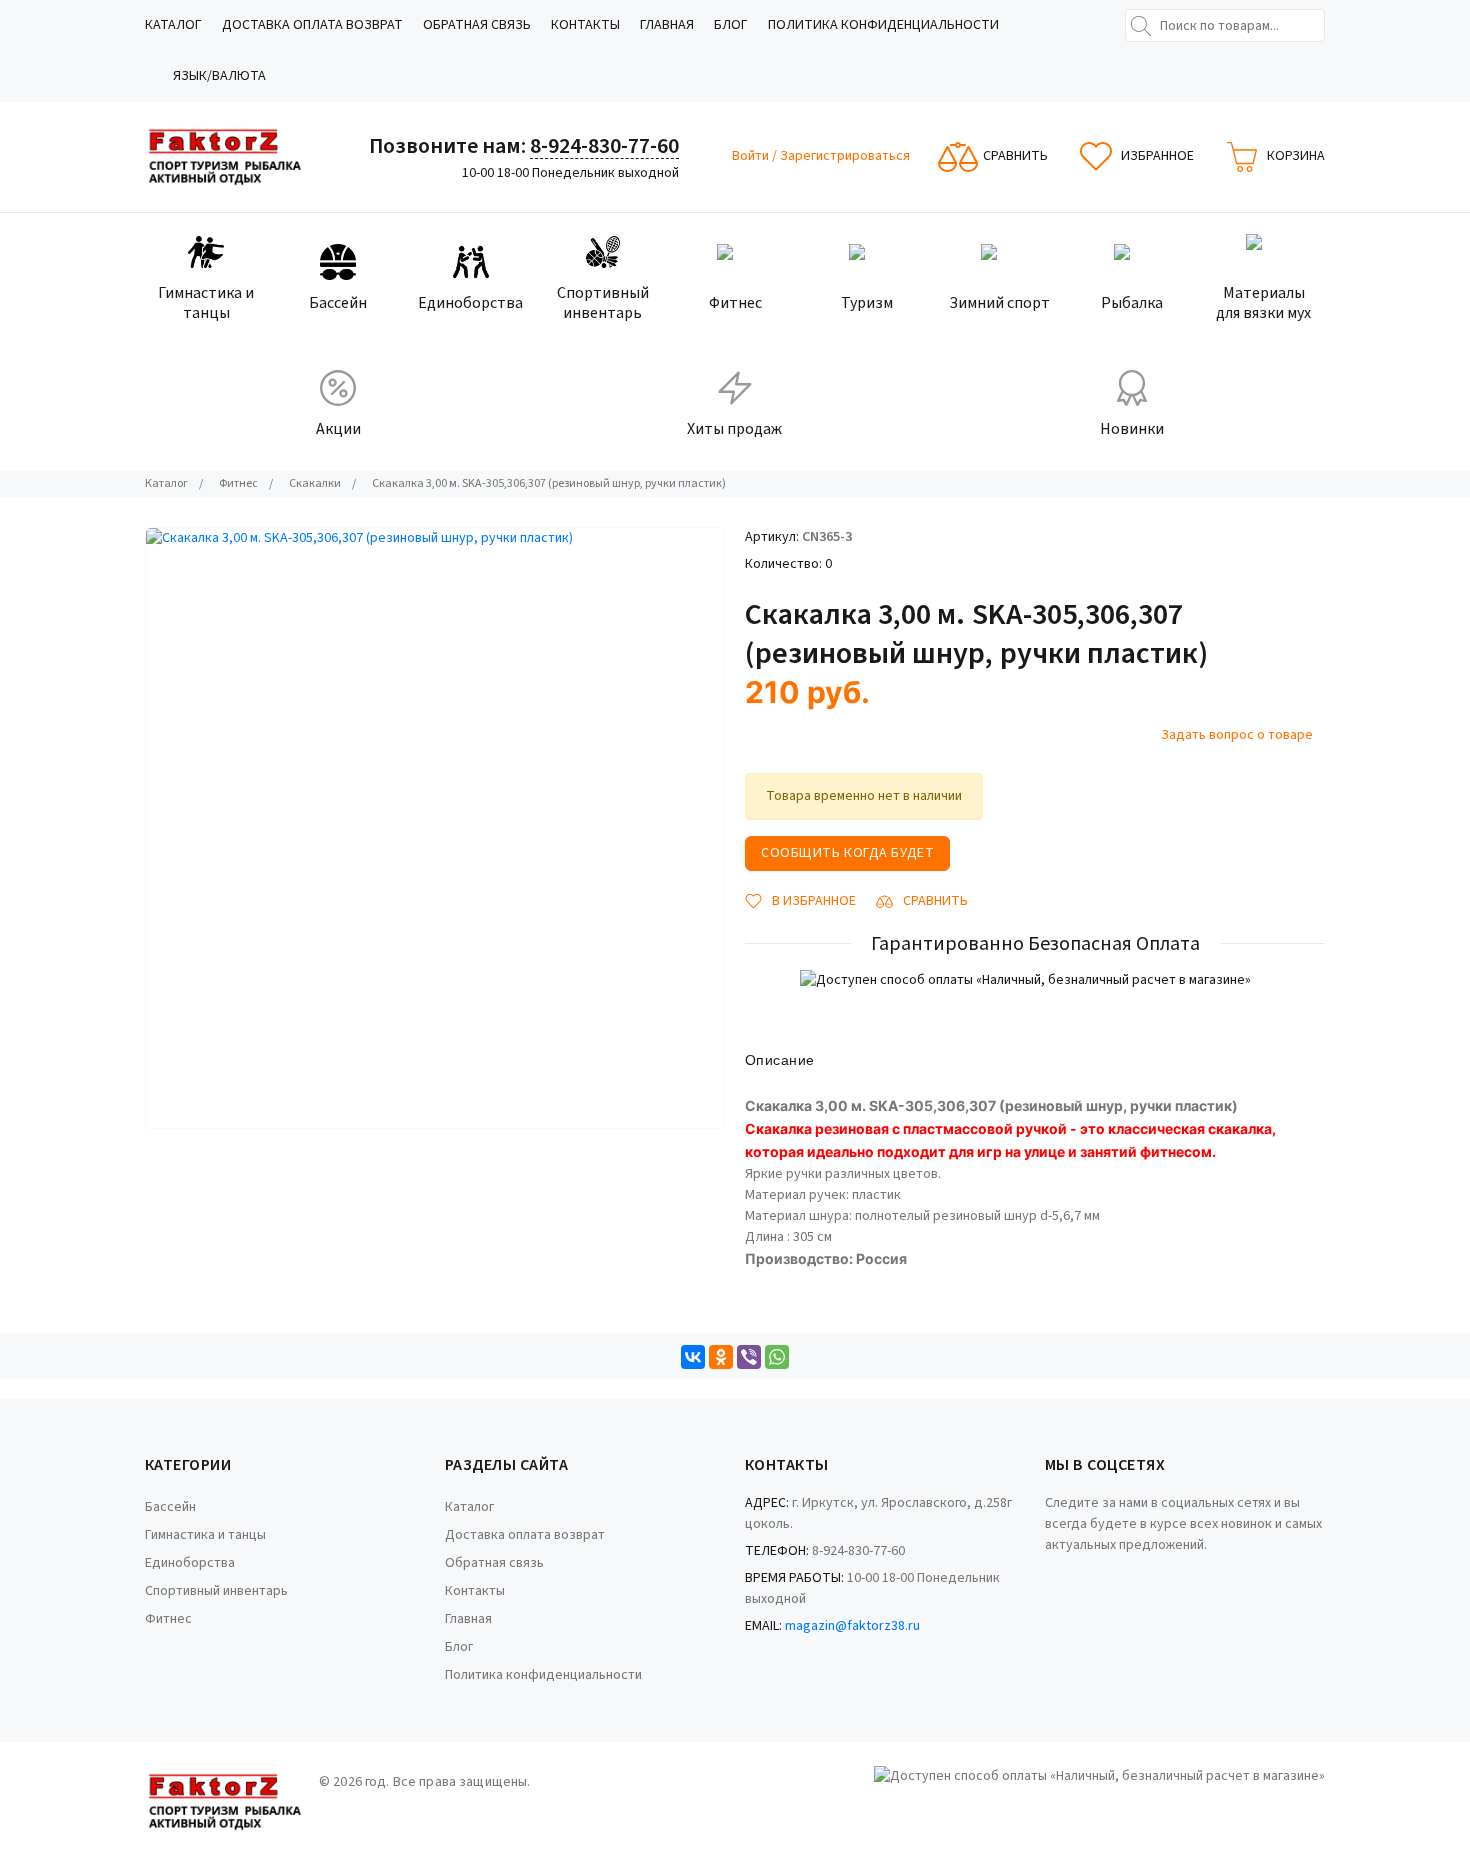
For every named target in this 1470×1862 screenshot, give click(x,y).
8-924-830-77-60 (604, 146)
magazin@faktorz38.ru (852, 1626)
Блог (731, 25)
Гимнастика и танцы (205, 1535)
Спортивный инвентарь (216, 1591)
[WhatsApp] (777, 1357)
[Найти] (1141, 26)
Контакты (585, 25)
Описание (779, 1060)
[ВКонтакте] (693, 1357)
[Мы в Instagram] (1075, 1575)
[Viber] (749, 1357)
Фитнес (168, 1619)
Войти (752, 156)
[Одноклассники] (721, 1357)
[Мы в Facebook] (1048, 1575)
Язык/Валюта (219, 76)
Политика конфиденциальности (883, 25)
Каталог (173, 25)
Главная (667, 25)
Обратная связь (477, 25)
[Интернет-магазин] (224, 157)
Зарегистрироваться (845, 156)
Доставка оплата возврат (312, 25)
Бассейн (170, 1507)
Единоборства (190, 1563)
